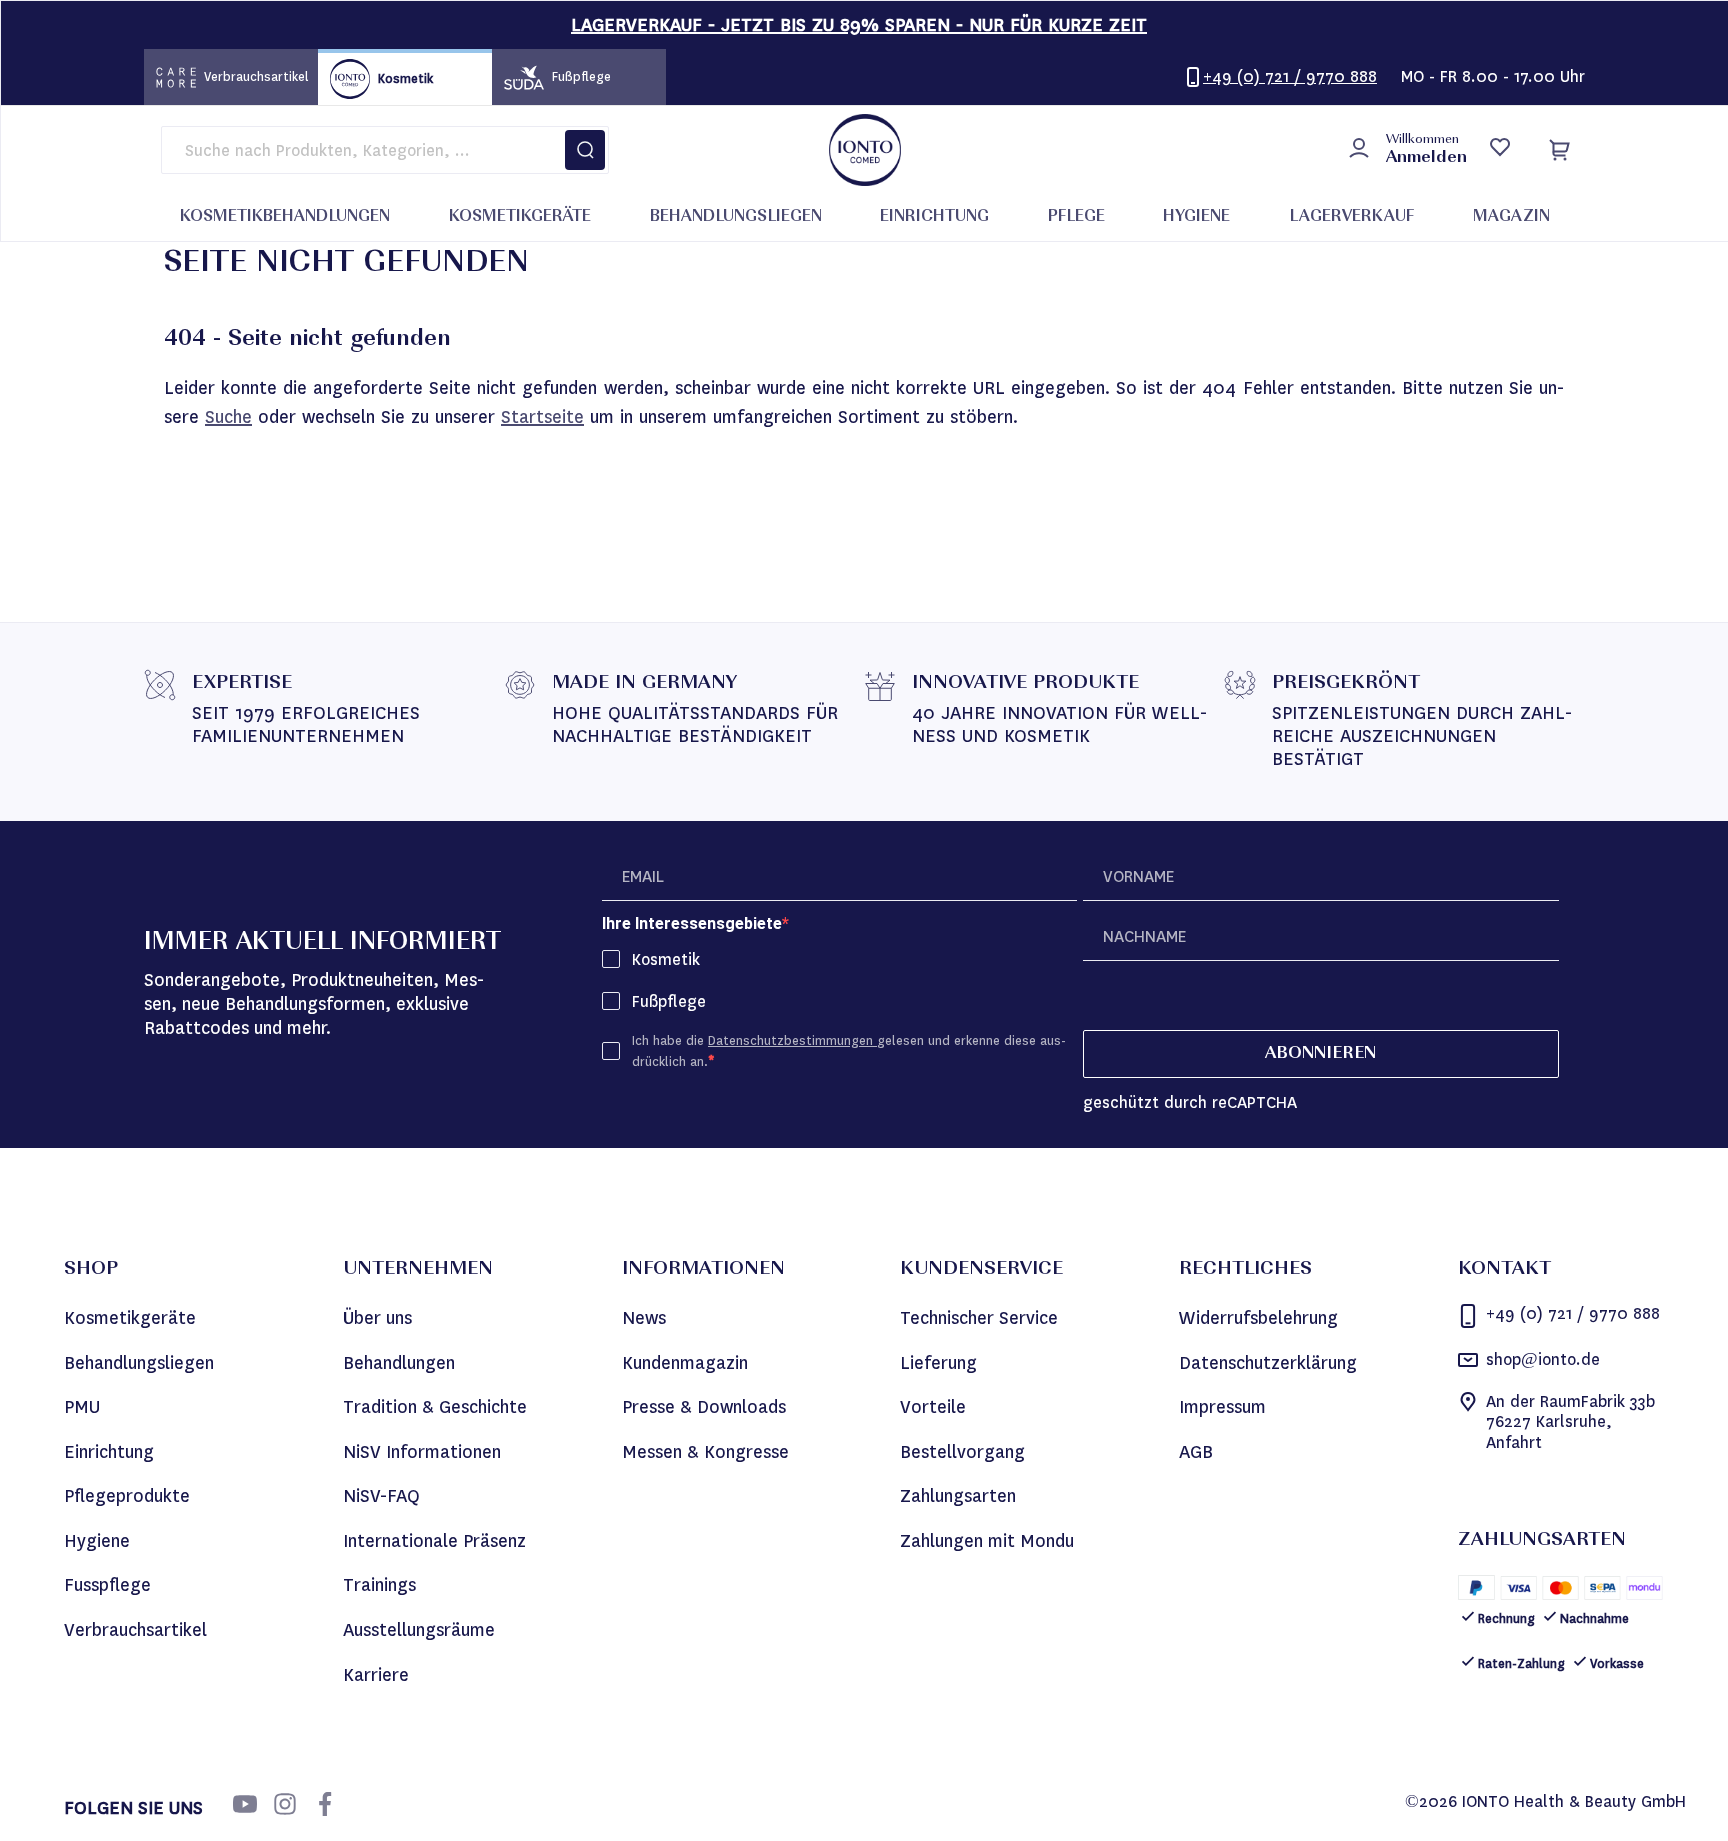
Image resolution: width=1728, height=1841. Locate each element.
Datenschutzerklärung (1268, 1363)
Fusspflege (107, 1585)
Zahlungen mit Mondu (987, 1541)
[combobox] (385, 150)
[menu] (865, 217)
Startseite (542, 417)
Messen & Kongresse (705, 1452)
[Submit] (585, 150)
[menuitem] (285, 218)
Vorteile (933, 1407)
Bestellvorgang (962, 1452)
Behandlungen (399, 1363)
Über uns (377, 1318)
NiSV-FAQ (381, 1496)
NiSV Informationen (422, 1452)
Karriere (376, 1675)
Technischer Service (979, 1318)
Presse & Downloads (704, 1407)
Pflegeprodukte (127, 1496)
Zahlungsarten (958, 1496)
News (644, 1318)
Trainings (379, 1585)
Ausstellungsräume (419, 1630)
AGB (1196, 1452)
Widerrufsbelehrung (1258, 1318)
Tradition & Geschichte (435, 1407)
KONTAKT (1504, 1270)
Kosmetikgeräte (130, 1318)
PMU (82, 1407)
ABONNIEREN (1320, 1054)
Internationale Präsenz (434, 1541)
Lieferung (938, 1363)
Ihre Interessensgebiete (692, 923)
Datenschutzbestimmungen (792, 1040)
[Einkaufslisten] (1499, 150)
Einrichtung (109, 1452)
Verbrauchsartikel (135, 1630)
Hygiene (97, 1541)
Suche (228, 417)
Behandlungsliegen (139, 1363)
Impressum (1222, 1407)
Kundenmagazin (685, 1363)
